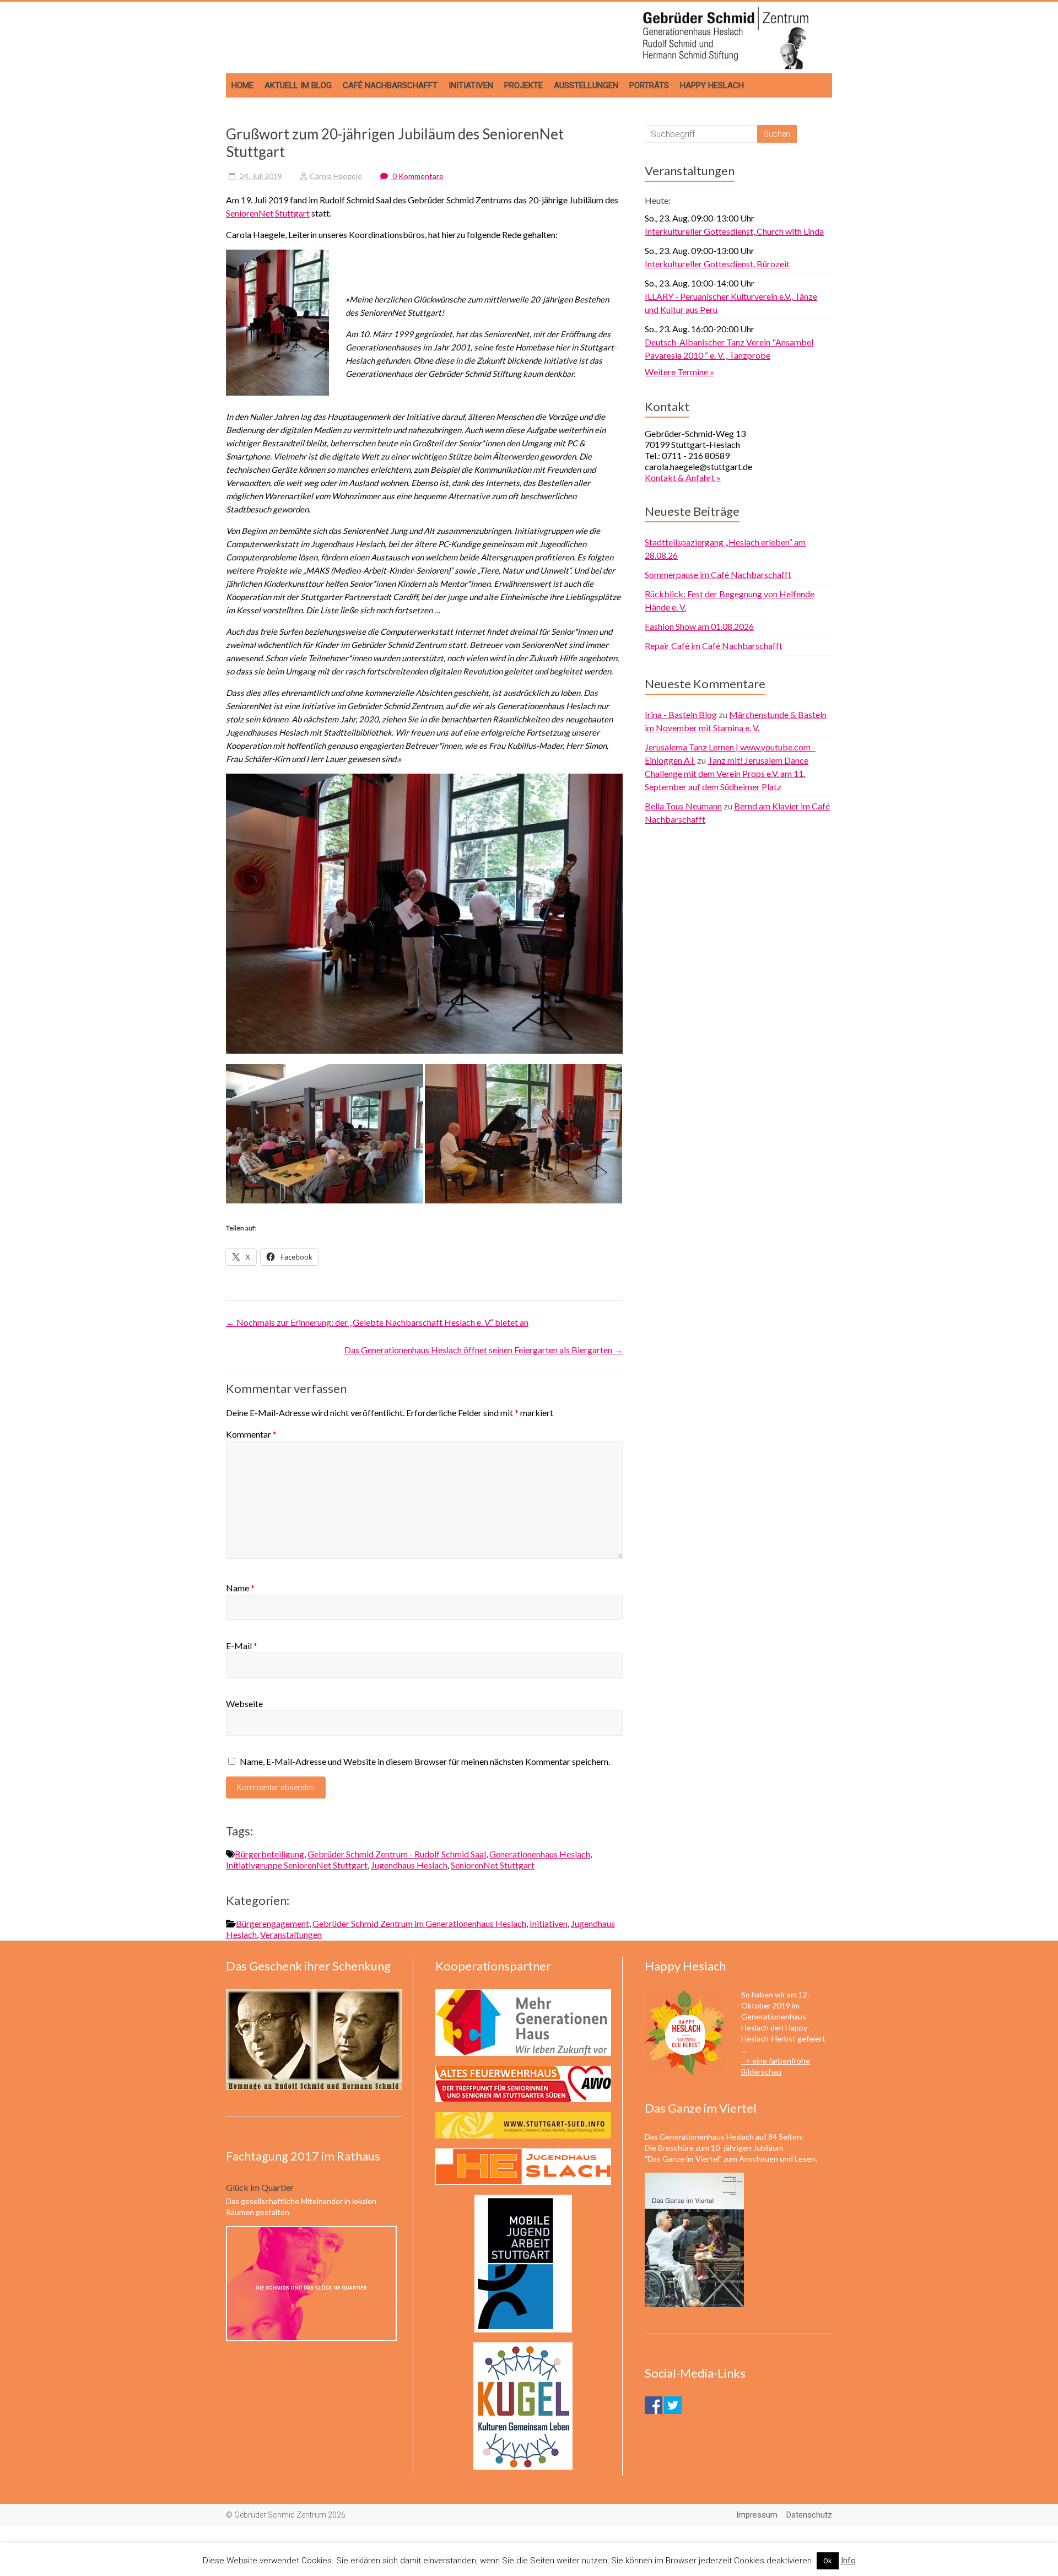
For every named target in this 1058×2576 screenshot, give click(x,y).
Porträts (649, 85)
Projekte (523, 85)
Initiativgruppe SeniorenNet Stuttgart (297, 1865)
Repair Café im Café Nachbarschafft (714, 646)
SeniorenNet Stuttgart (268, 213)
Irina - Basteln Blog (681, 714)
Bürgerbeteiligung (269, 1854)
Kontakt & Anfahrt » (683, 477)
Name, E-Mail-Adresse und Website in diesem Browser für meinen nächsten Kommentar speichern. (425, 1761)
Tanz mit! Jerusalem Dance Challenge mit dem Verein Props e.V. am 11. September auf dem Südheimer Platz (727, 773)
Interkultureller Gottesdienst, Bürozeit (717, 264)
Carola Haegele (336, 176)
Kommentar (251, 1434)
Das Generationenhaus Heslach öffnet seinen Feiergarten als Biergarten (484, 1350)
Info (848, 2561)
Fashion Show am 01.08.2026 (699, 626)
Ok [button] (828, 2561)
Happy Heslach (712, 85)
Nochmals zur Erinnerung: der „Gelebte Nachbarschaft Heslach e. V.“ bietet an (377, 1322)
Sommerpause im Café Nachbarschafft (718, 574)
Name (240, 1588)
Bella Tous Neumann (683, 806)
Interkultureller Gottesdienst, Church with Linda (734, 231)
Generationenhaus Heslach (540, 1854)
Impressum (757, 2515)
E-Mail (242, 1646)
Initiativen (471, 85)
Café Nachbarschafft (390, 85)
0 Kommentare (417, 176)
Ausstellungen (586, 85)
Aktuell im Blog (298, 85)
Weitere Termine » (679, 372)
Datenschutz (809, 2515)
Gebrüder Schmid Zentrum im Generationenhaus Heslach (419, 1923)
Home (242, 85)
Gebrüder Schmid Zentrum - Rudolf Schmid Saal (397, 1854)
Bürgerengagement (272, 1923)
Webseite (244, 1703)
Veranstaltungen (291, 1934)
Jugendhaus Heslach (409, 1865)
